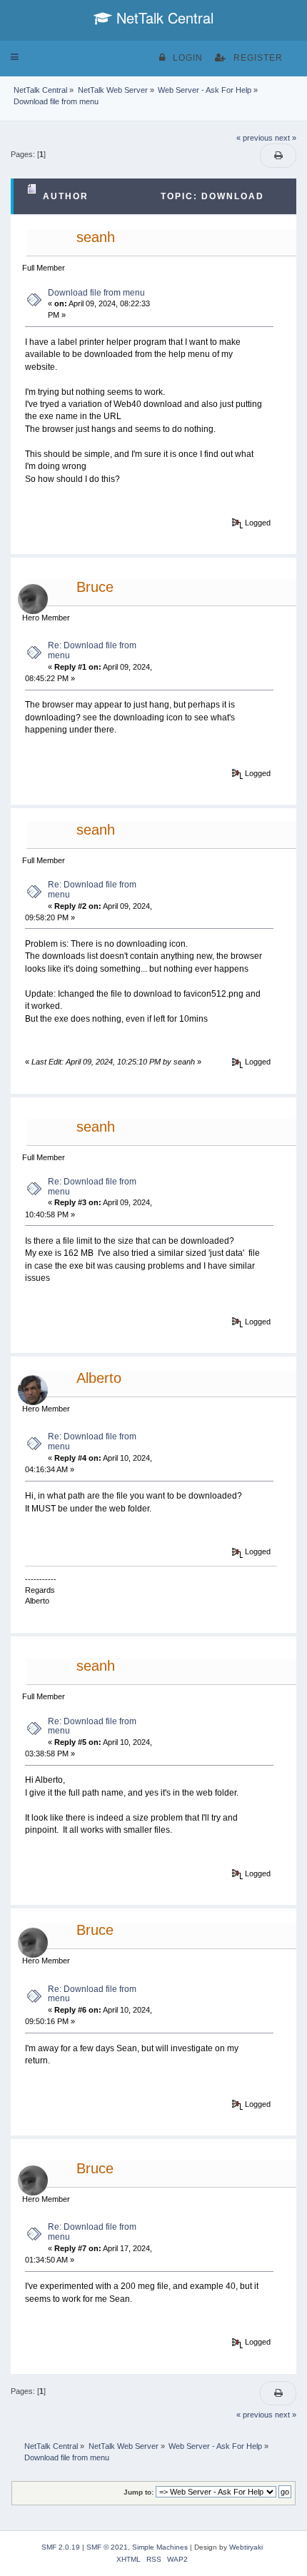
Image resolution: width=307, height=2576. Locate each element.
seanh (96, 237)
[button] (15, 57)
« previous (255, 138)
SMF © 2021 (107, 2547)
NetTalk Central (163, 17)
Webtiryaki (246, 2547)
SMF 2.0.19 (61, 2547)
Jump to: (139, 2492)
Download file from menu (96, 293)
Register (258, 58)
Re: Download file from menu (92, 650)
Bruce (95, 587)
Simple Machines (160, 2547)
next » (286, 138)
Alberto (99, 1378)
